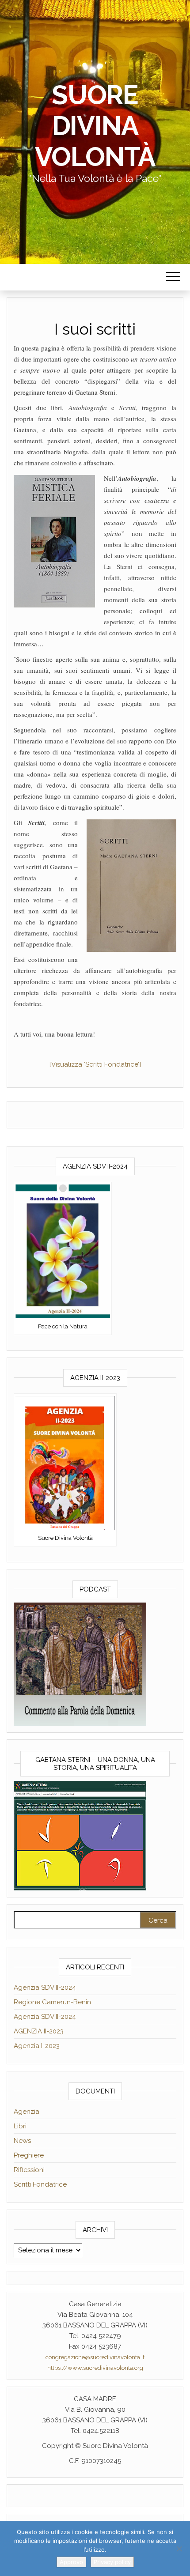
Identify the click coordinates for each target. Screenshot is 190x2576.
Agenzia (27, 2112)
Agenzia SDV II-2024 (45, 1988)
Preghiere (29, 2155)
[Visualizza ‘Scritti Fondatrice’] (95, 1064)
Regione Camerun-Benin (52, 2002)
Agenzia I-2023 (37, 2046)
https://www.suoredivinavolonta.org (95, 2368)
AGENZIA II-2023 (39, 2031)
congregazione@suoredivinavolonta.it (95, 2357)
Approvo (71, 2562)
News (22, 2141)
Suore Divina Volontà (95, 126)
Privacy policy (112, 2562)
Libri (20, 2126)
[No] (179, 2549)
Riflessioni (29, 2170)
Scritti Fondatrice (40, 2184)
